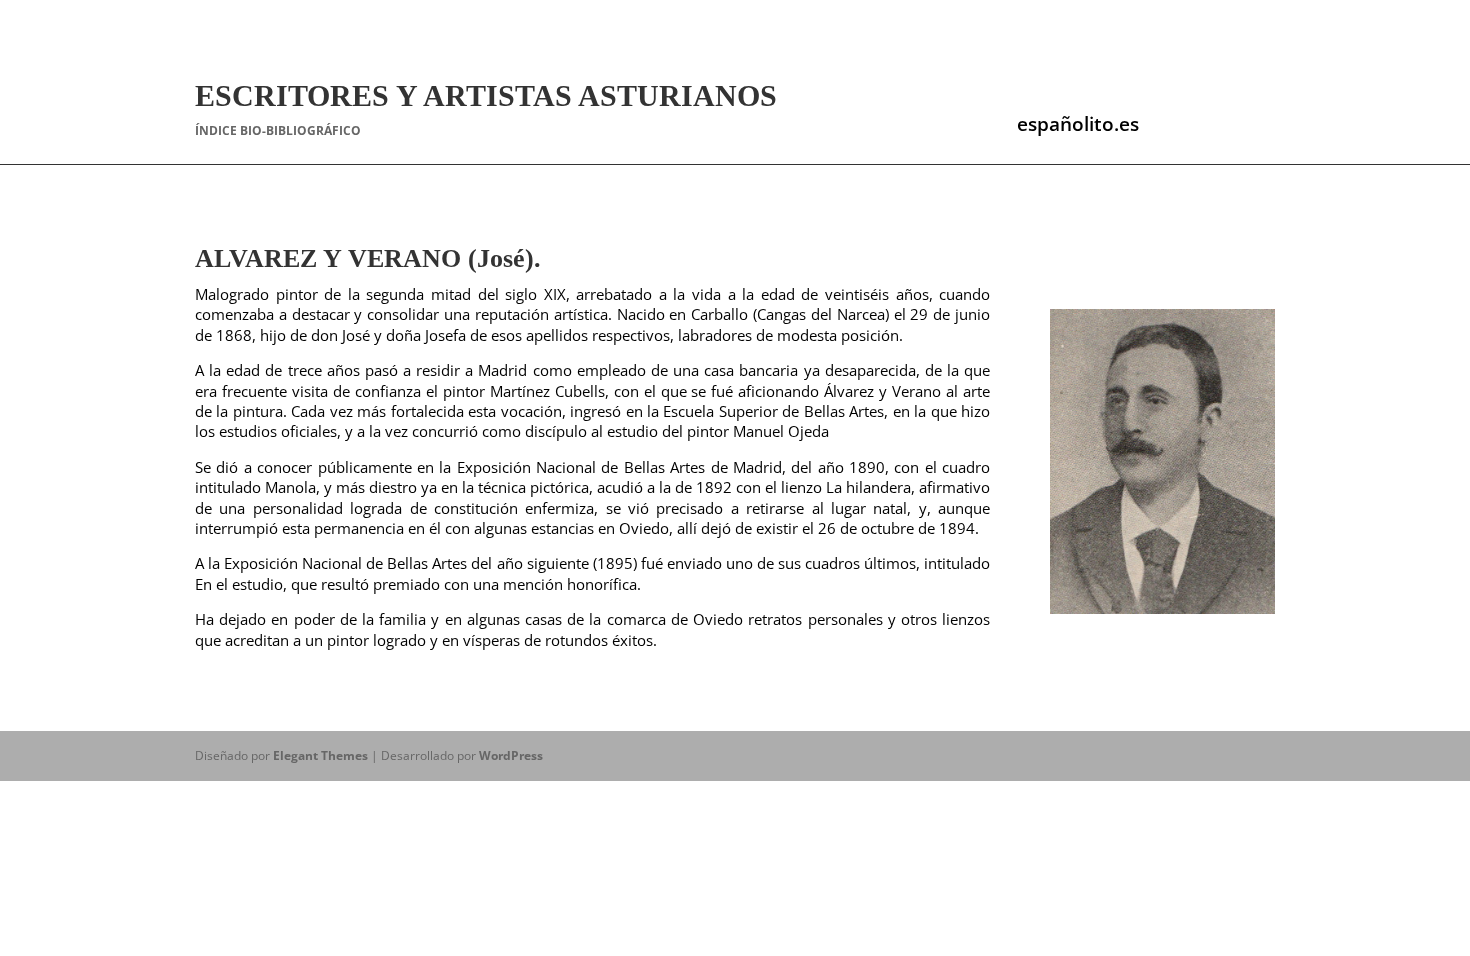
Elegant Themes (320, 755)
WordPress (511, 755)
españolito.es (1078, 124)
